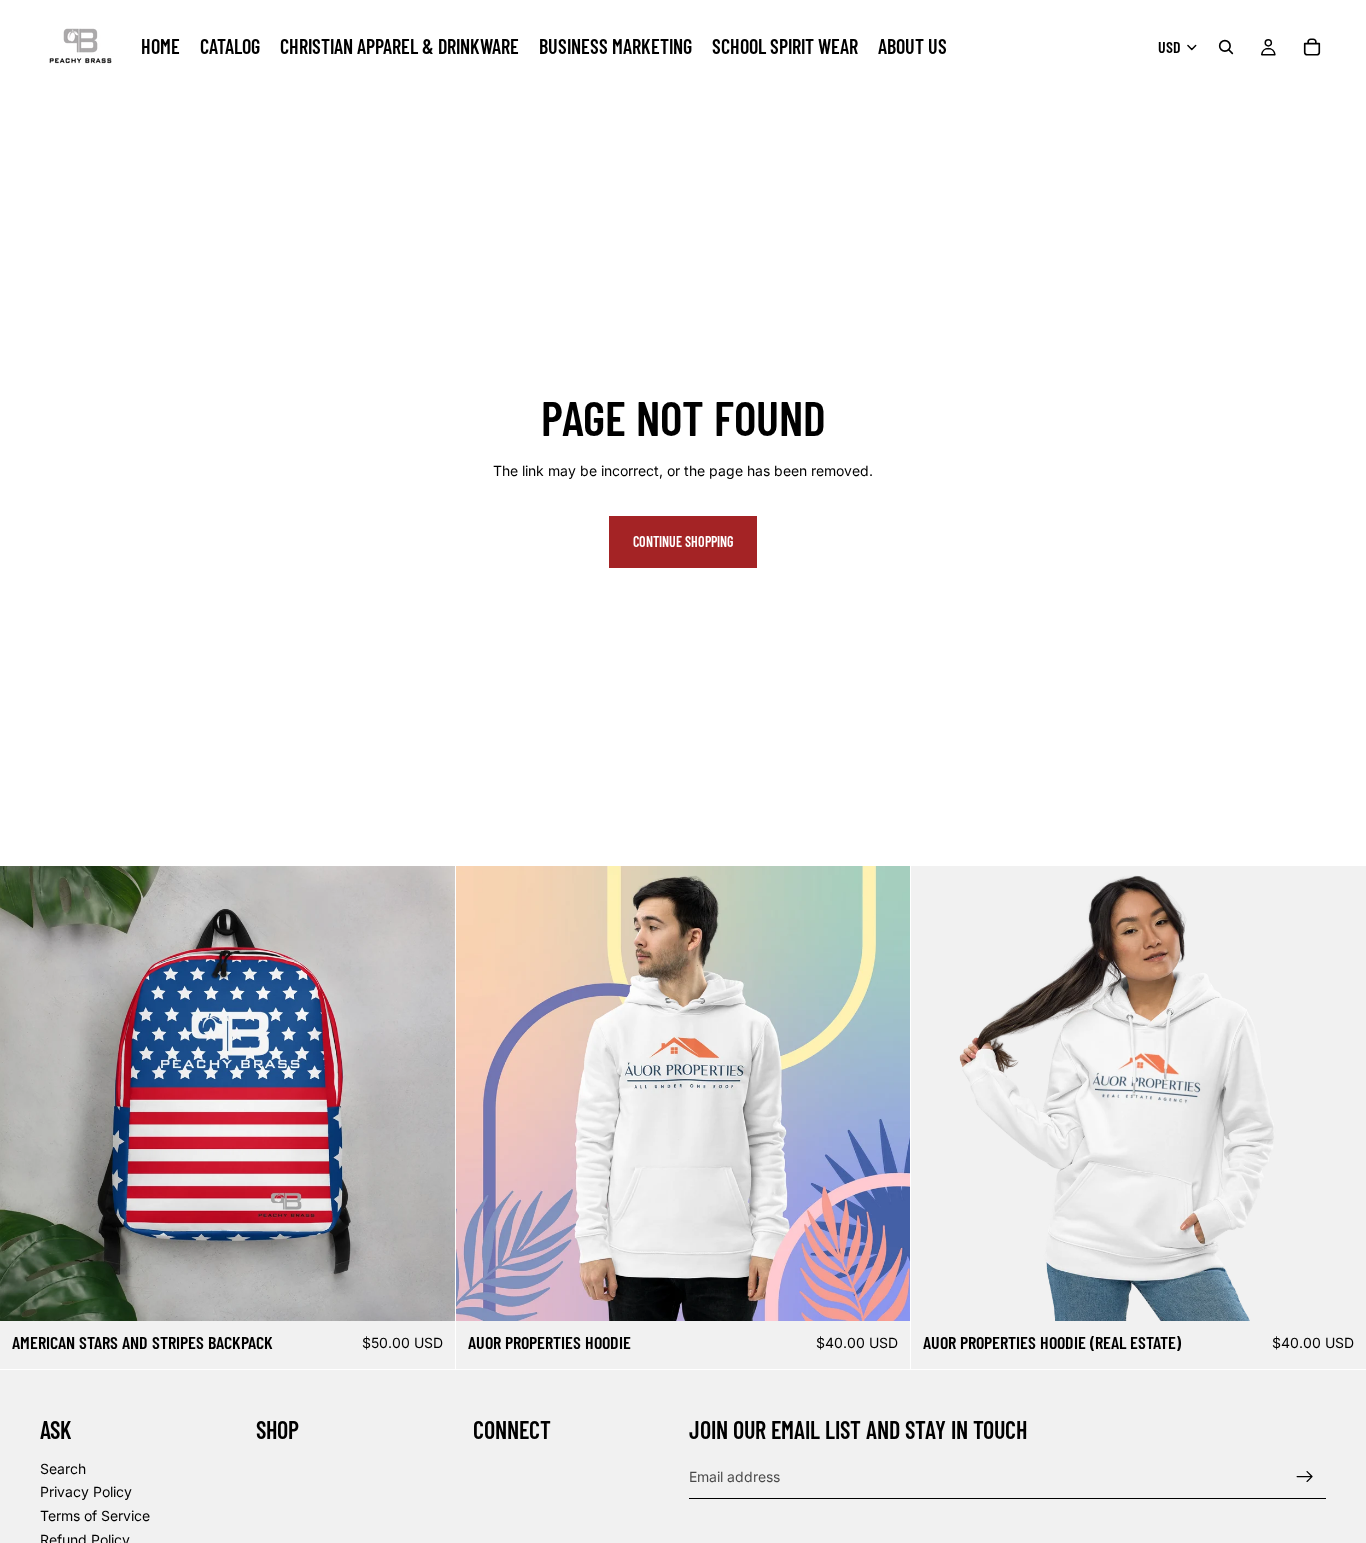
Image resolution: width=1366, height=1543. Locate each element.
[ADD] (424, 1290)
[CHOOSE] (880, 1290)
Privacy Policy (86, 1491)
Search (63, 1467)
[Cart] (1312, 47)
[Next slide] (425, 1093)
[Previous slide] (30, 1093)
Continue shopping (683, 541)
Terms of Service (95, 1515)
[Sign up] (1305, 1476)
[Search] (1226, 47)
